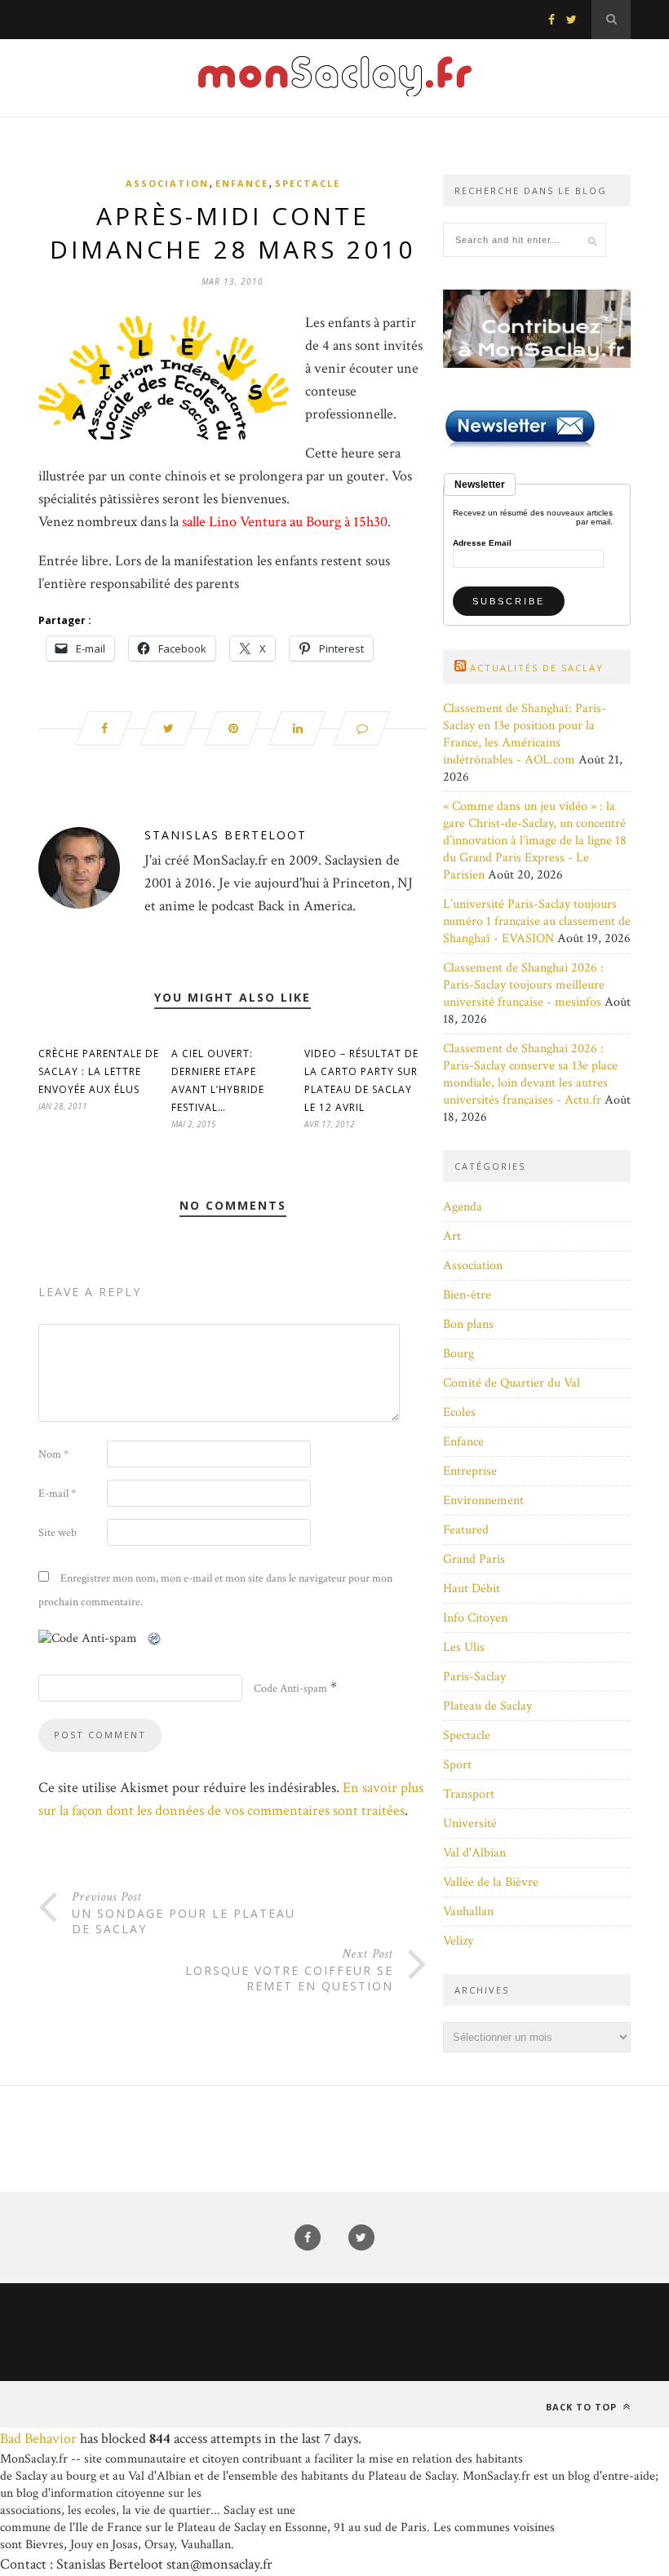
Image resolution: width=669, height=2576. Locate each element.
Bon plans (468, 1324)
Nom (53, 1454)
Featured (466, 1530)
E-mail (57, 1494)
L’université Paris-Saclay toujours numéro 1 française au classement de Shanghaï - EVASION (537, 921)
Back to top (583, 2407)
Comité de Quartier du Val (512, 1383)
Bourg (459, 1354)
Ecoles (459, 1412)
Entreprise (470, 1471)
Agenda (463, 1207)
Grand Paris (474, 1559)
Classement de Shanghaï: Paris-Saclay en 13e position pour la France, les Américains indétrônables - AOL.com (525, 734)
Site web (58, 1533)
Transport (469, 1794)
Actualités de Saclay (537, 668)
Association (167, 183)
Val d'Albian (474, 1853)
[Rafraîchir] (155, 1638)
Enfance (242, 183)
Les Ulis (464, 1647)
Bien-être (467, 1295)
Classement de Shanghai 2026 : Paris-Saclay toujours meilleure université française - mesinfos (524, 985)
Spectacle (308, 183)
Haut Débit (472, 1589)
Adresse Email (482, 543)
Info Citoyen (475, 1618)
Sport (457, 1765)
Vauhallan (468, 1912)
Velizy (458, 1941)
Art (452, 1236)
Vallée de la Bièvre (491, 1882)
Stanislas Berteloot (226, 835)
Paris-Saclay (474, 1677)
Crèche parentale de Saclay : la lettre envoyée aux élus (99, 1071)
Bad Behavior (38, 2439)
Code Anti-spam (290, 1689)
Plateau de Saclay (487, 1706)
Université (470, 1824)
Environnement (483, 1500)
